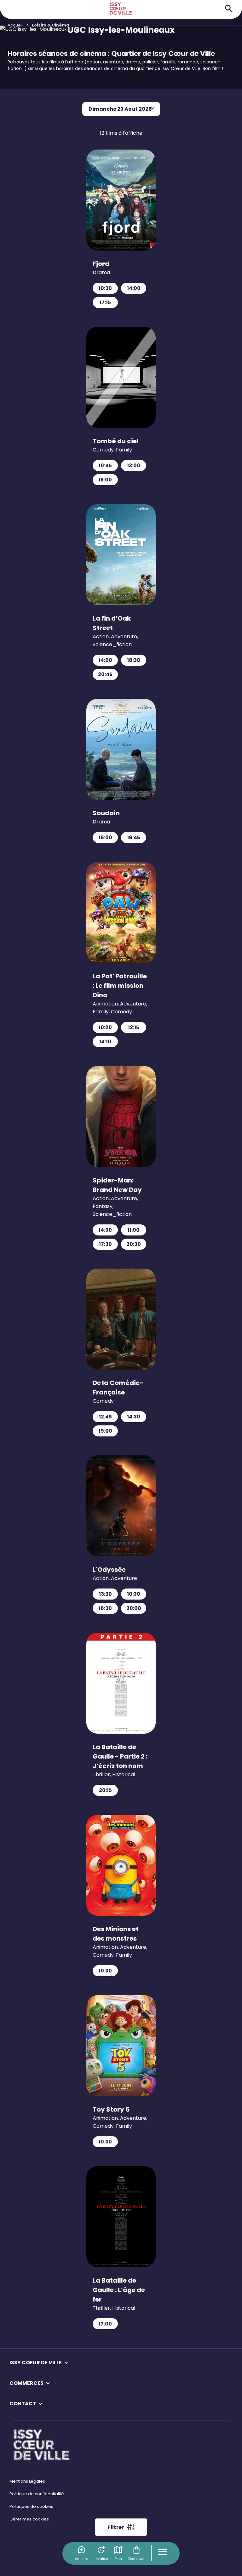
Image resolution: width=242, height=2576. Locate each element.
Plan (118, 2559)
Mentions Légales (27, 2481)
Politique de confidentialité (37, 2494)
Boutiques (136, 2559)
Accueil (15, 25)
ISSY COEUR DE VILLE (36, 2363)
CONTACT (23, 2404)
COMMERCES (26, 2383)
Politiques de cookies (31, 2506)
